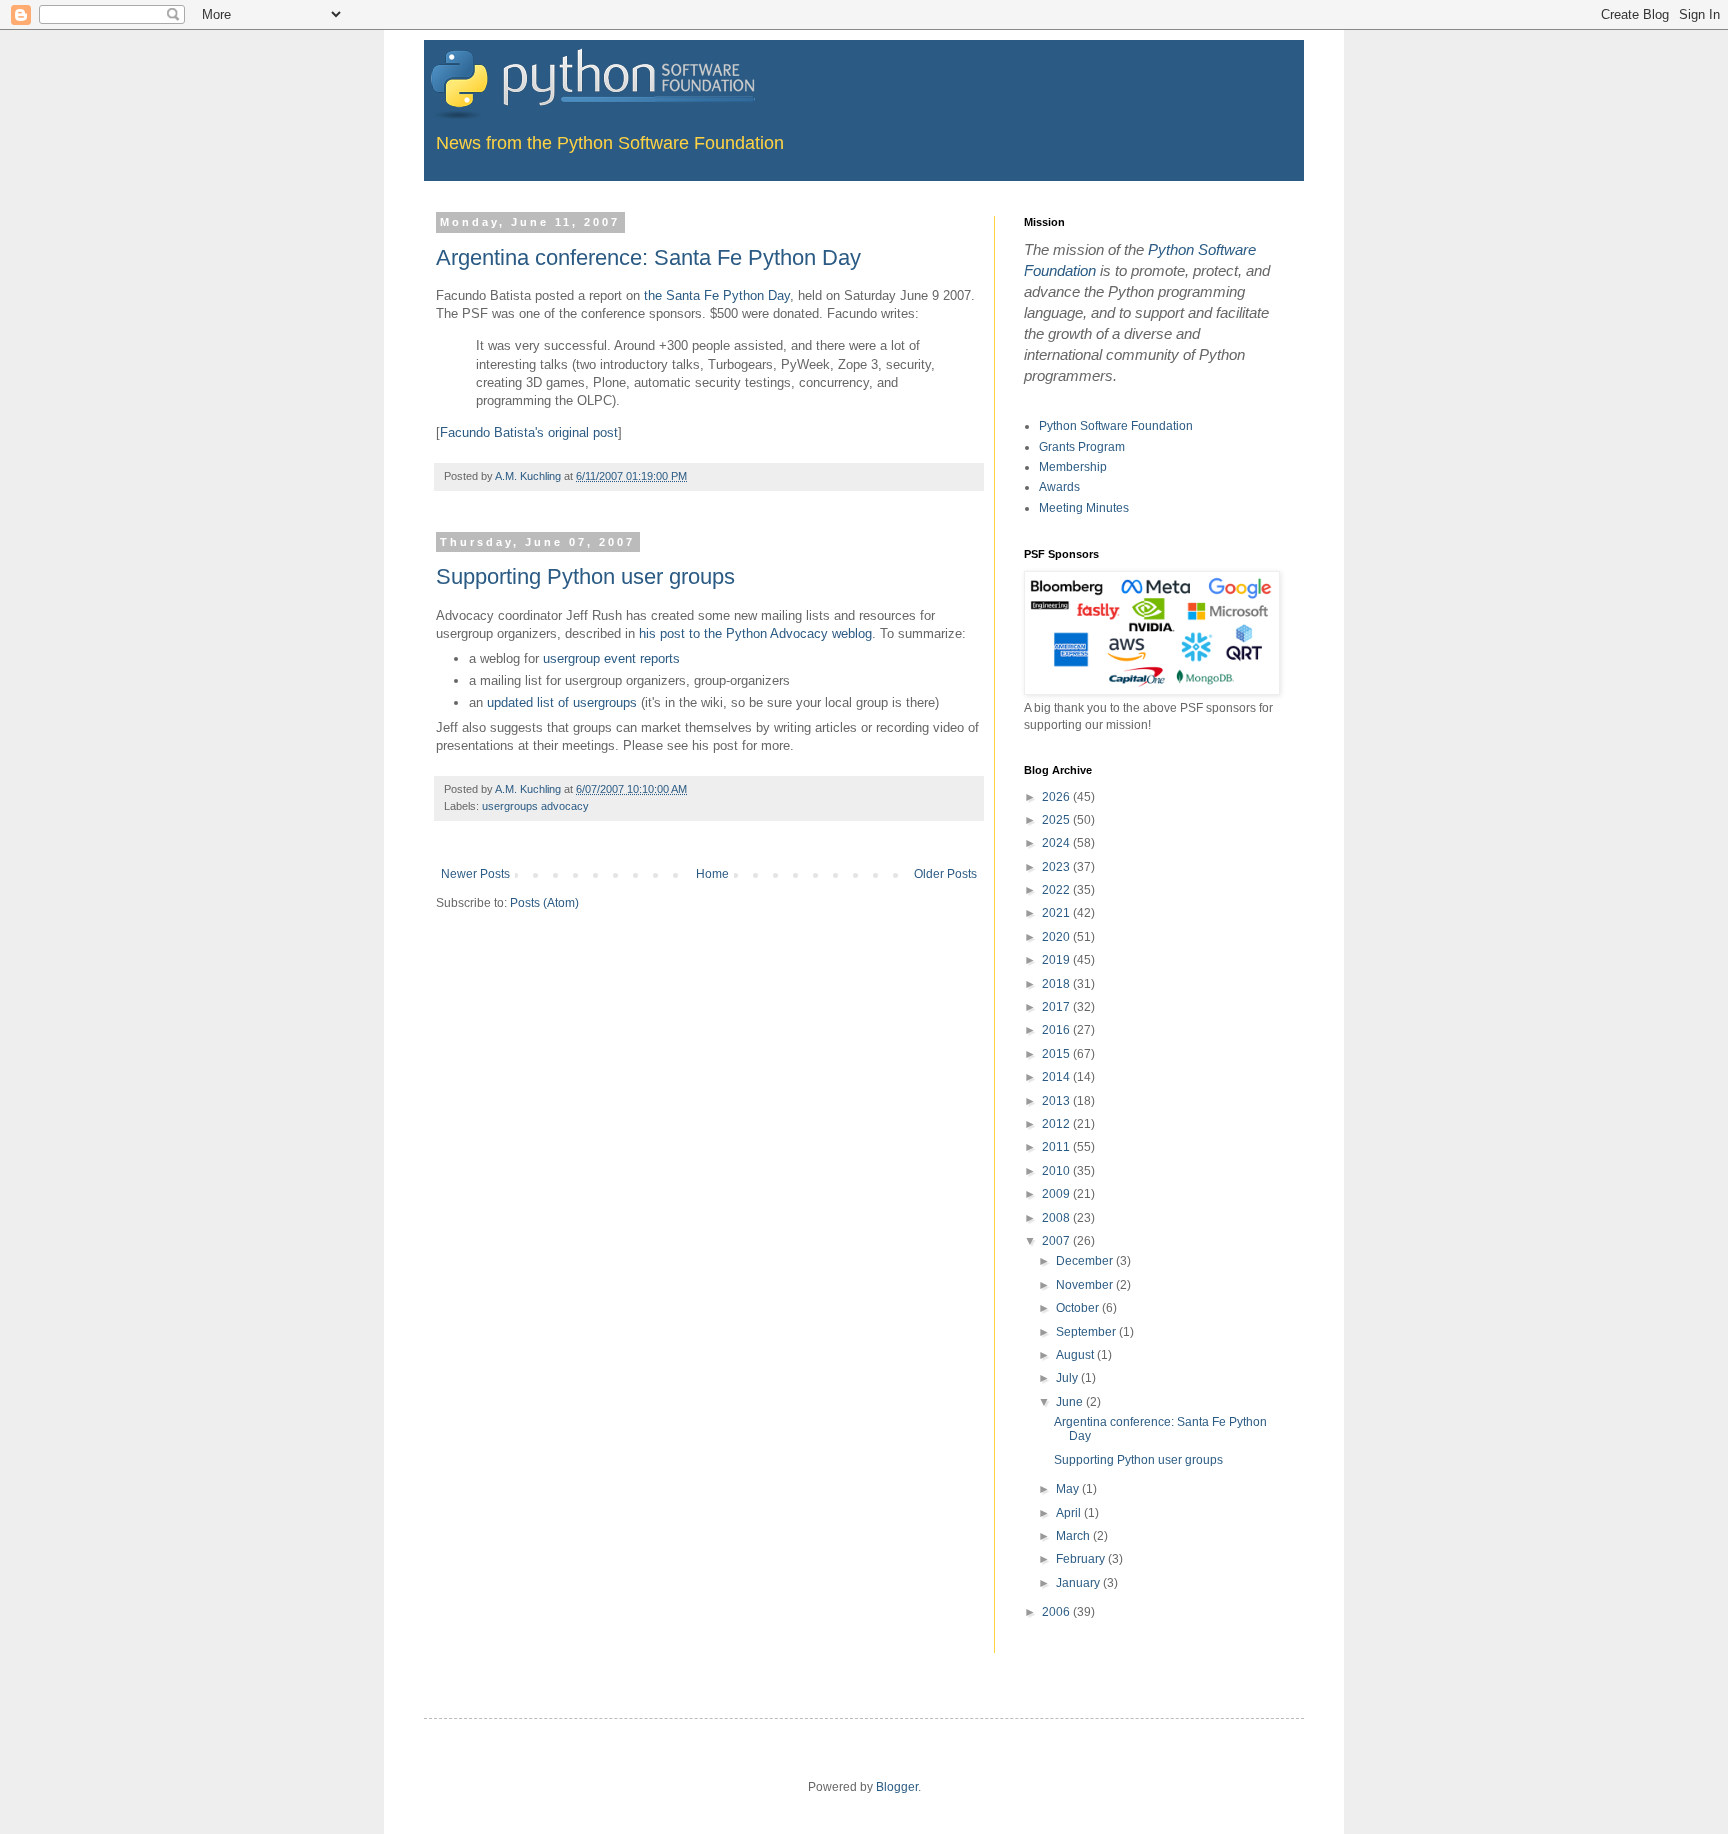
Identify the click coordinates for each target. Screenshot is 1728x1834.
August (1076, 1355)
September (1087, 1332)
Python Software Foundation (1116, 426)
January (1079, 1583)
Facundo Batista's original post (529, 432)
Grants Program (1082, 447)
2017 (1057, 1007)
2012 (1057, 1124)
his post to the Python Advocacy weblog (755, 633)
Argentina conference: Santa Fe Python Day (648, 257)
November (1086, 1285)
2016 (1057, 1030)
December (1086, 1261)
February (1082, 1559)
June (1071, 1402)
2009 (1057, 1194)
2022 (1057, 890)
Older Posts (945, 874)
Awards (1059, 487)
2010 (1057, 1171)
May (1069, 1489)
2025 (1057, 820)
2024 (1057, 843)
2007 (1057, 1241)
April (1070, 1513)
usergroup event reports (611, 658)
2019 (1057, 960)
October (1079, 1308)
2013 (1057, 1101)
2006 (1057, 1612)
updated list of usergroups (562, 702)
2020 (1057, 937)
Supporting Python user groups (585, 576)
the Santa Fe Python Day (717, 295)
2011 (1057, 1147)
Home (712, 874)
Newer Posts (475, 874)
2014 (1057, 1077)
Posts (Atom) (544, 903)
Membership (1073, 467)
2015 (1057, 1054)
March (1074, 1536)
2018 (1057, 984)
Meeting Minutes (1084, 508)
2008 (1057, 1218)
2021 (1057, 913)
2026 (1057, 797)
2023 (1057, 867)
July (1068, 1378)
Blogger (897, 1787)
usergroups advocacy (535, 806)
